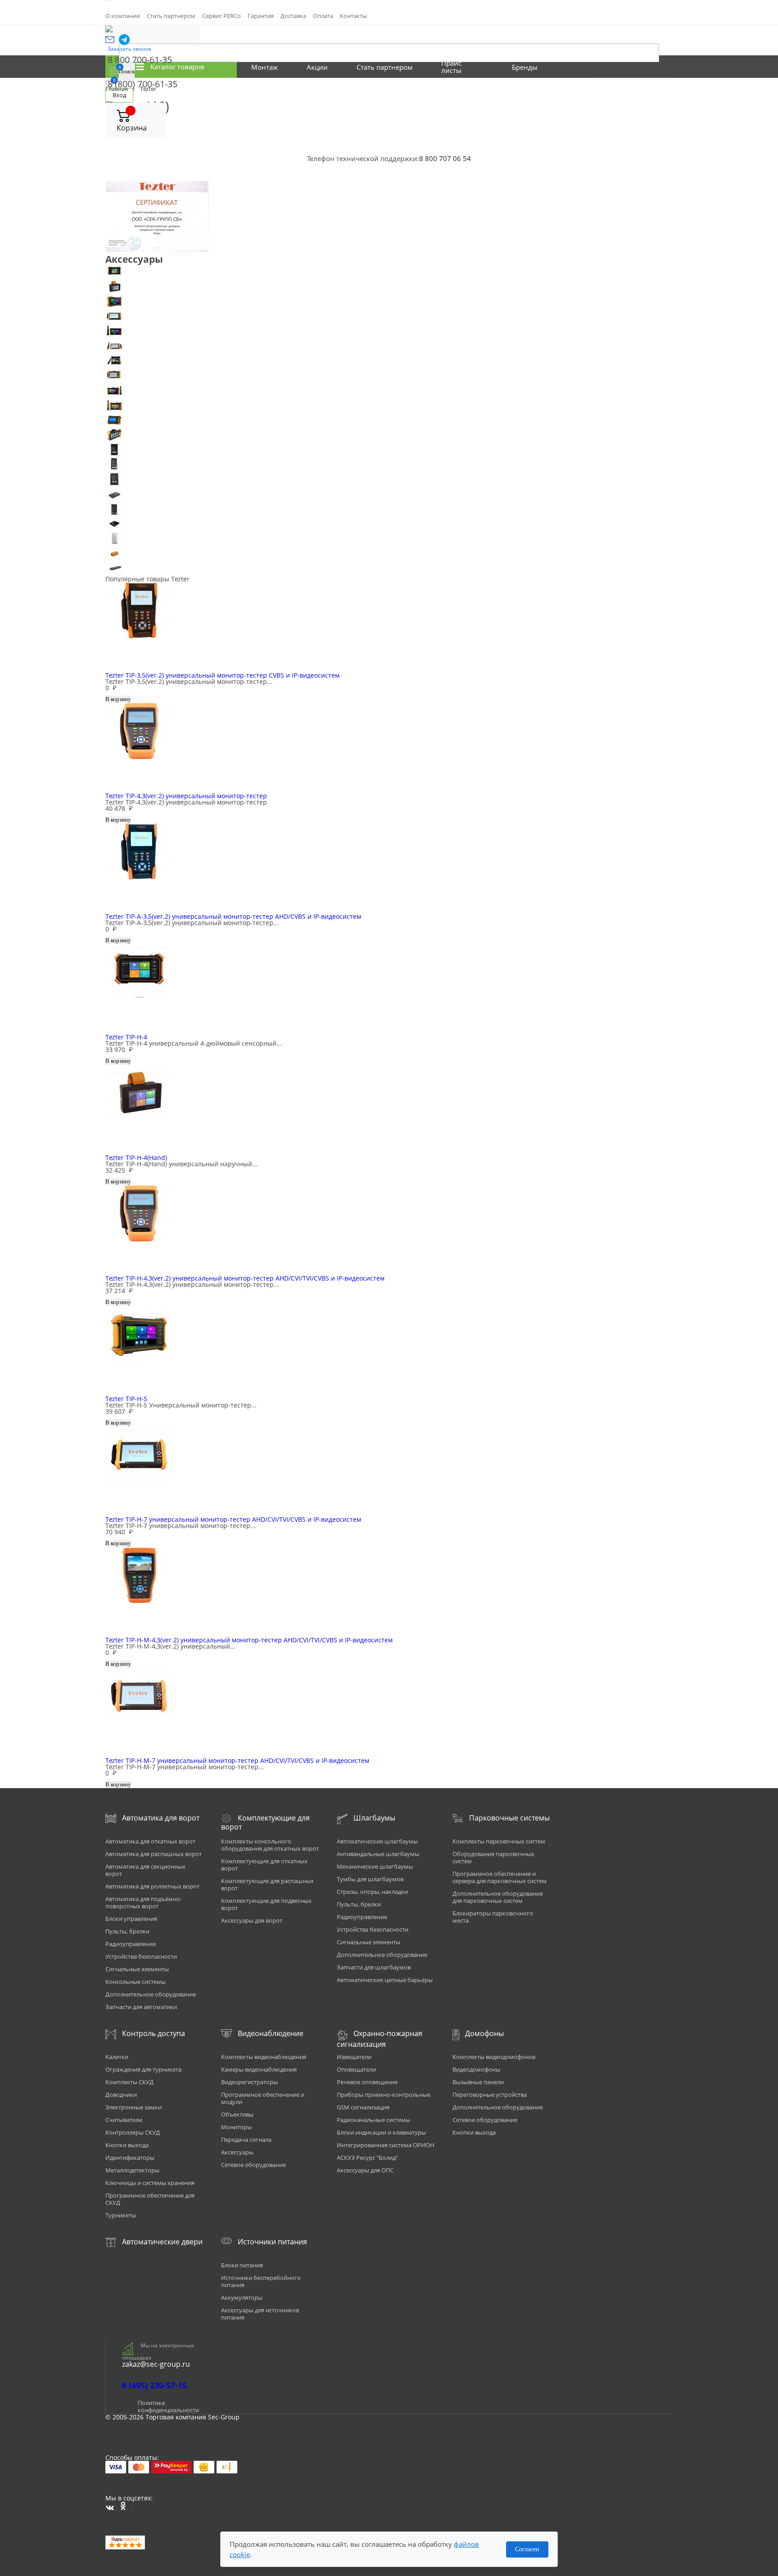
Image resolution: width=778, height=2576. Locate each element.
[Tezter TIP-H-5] (389, 301)
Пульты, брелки (127, 1931)
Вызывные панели (478, 2082)
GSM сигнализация (363, 2107)
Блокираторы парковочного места (493, 1917)
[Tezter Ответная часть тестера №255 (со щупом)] (389, 569)
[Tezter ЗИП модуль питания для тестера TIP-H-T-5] (389, 509)
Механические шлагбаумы (375, 1866)
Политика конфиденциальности (168, 2406)
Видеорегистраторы (249, 2082)
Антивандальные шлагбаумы (378, 1854)
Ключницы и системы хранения (150, 2183)
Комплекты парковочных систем (499, 1841)
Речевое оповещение (367, 2082)
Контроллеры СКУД (133, 2132)
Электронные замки (133, 2107)
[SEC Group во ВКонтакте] (112, 2508)
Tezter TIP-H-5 (126, 1399)
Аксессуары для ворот (252, 1920)
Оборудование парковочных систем (493, 1857)
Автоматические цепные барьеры (385, 1980)
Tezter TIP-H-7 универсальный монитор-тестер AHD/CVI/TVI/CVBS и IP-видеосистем (233, 1519)
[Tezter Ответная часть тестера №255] (389, 554)
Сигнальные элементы (137, 1969)
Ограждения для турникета (143, 2069)
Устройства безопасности (141, 1956)
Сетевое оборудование (253, 2165)
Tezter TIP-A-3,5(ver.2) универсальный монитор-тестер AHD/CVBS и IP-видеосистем (233, 916)
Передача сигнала (246, 2140)
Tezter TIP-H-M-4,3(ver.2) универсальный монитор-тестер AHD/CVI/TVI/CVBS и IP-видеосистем (249, 1640)
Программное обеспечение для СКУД (150, 2199)
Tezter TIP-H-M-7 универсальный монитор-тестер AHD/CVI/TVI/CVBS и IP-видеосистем (237, 1760)
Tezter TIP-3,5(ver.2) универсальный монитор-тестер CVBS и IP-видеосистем (222, 675)
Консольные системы (136, 1982)
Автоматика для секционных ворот (145, 1870)
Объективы (237, 2114)
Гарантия (261, 16)
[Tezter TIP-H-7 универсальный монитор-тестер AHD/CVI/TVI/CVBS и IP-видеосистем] (389, 316)
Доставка (293, 16)
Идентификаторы (130, 2158)
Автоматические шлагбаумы (377, 1841)
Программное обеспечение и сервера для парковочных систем (500, 1877)
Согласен (527, 2549)
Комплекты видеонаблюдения (264, 2057)
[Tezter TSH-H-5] (389, 435)
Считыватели (124, 2120)
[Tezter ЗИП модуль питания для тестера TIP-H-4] (389, 465)
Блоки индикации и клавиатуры (381, 2132)
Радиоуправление (131, 1944)
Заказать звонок (129, 49)
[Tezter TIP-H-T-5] (389, 331)
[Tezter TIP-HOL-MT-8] (389, 361)
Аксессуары (237, 2152)
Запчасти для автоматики (141, 2007)
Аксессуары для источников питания (260, 2314)
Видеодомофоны (476, 2069)
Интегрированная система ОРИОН (386, 2145)
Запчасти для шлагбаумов (374, 1967)
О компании (123, 16)
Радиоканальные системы (373, 2120)
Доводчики (121, 2095)
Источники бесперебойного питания (261, 2281)
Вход (119, 95)
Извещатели (354, 2057)
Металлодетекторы (132, 2170)
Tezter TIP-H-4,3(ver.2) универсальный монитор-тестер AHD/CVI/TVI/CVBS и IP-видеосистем (245, 1278)
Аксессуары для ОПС (365, 2170)
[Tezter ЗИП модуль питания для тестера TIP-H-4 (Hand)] (389, 479)
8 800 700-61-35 (140, 60)
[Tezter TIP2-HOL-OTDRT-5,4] (389, 405)
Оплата (323, 16)
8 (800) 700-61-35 (142, 84)
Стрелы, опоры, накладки (372, 1892)
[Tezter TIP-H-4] (389, 272)
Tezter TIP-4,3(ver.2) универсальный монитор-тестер (186, 796)
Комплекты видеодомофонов (494, 2057)
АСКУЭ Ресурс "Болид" (367, 2158)
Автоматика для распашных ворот (154, 1854)
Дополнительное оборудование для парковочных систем (498, 1897)
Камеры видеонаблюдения (259, 2069)
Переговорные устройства (490, 2095)
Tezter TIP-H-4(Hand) (136, 1158)
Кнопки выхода (127, 2145)
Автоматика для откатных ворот (150, 1841)
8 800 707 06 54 (445, 158)
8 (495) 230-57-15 (154, 2385)
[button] (110, 40)
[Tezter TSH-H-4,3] (389, 420)
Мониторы (236, 2127)
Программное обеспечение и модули (263, 2098)
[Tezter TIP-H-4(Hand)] (389, 286)
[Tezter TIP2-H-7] (389, 375)
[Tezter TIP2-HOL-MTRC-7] (389, 390)
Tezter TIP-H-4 (126, 1037)
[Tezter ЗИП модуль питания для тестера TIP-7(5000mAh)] (389, 450)
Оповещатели (356, 2069)
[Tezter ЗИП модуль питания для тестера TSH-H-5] (389, 539)
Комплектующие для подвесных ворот (266, 1904)
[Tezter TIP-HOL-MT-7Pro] (389, 346)
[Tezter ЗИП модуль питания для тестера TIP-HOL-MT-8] (389, 524)
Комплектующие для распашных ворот (267, 1884)
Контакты (353, 16)
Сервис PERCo (222, 16)
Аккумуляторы (242, 2297)
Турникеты (121, 2215)
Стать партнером (171, 16)
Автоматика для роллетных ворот (152, 1886)
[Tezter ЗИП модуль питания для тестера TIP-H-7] (389, 494)
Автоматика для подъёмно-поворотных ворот (144, 1902)
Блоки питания (242, 2265)
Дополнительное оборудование (151, 1994)
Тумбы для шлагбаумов (370, 1879)
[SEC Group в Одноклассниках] (127, 2506)
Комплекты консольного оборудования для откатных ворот (270, 1845)
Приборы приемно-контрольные (384, 2095)
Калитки (117, 2057)
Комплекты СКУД (129, 2082)
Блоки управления (131, 1919)
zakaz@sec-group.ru (156, 2364)
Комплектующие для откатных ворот (264, 1865)
